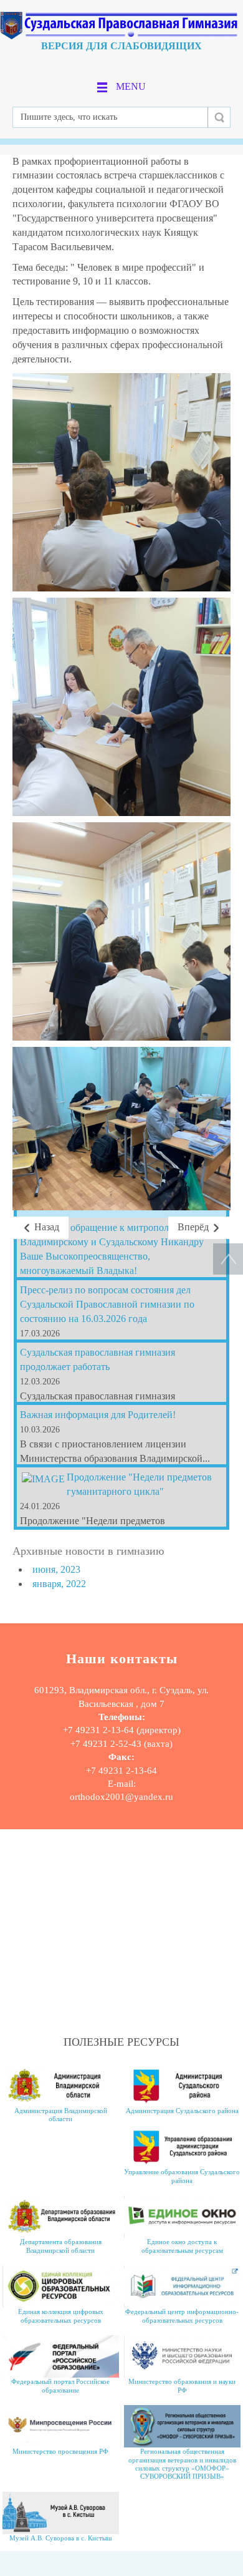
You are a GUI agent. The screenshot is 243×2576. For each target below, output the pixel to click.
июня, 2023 (56, 1569)
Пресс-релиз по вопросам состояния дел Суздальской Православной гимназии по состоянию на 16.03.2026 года (107, 1304)
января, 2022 (59, 1584)
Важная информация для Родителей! (98, 1415)
